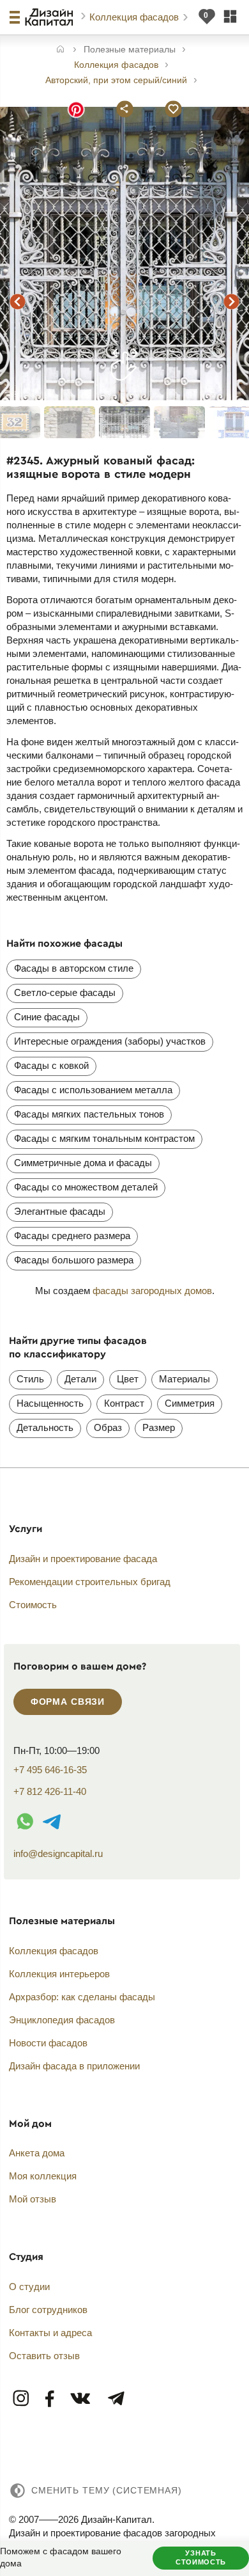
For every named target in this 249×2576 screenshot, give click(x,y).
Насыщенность (50, 1403)
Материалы (185, 1379)
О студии (29, 2287)
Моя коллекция (43, 2176)
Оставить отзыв (44, 2356)
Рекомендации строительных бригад (90, 1582)
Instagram (22, 2399)
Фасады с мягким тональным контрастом (104, 1138)
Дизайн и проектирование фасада (83, 1559)
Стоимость (33, 1605)
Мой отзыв (33, 2199)
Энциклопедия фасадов (62, 2020)
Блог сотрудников (48, 2310)
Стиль (30, 1379)
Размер (159, 1427)
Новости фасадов (48, 2043)
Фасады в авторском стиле (74, 968)
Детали (80, 1379)
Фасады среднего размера (72, 1236)
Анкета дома (37, 2153)
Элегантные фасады (60, 1211)
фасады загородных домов (152, 1291)
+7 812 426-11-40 (50, 1791)
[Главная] (60, 50)
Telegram (116, 2399)
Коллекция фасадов (135, 17)
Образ (108, 1427)
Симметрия (190, 1403)
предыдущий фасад (18, 301)
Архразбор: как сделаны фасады (82, 1997)
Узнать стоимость (201, 2557)
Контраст (124, 1403)
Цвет (128, 1379)
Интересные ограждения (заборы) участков (110, 1041)
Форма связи (68, 1702)
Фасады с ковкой (51, 1065)
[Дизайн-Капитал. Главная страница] (51, 17)
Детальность (45, 1427)
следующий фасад (231, 301)
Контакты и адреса (50, 2333)
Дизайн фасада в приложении (74, 2066)
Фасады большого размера (74, 1260)
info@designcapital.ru (58, 1853)
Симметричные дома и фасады (83, 1163)
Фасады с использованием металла (93, 1090)
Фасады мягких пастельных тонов (89, 1114)
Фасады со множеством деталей (86, 1187)
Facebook (50, 2399)
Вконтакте (81, 2399)
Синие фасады (47, 1017)
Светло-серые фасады (65, 992)
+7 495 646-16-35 (50, 1770)
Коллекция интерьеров (59, 1974)
